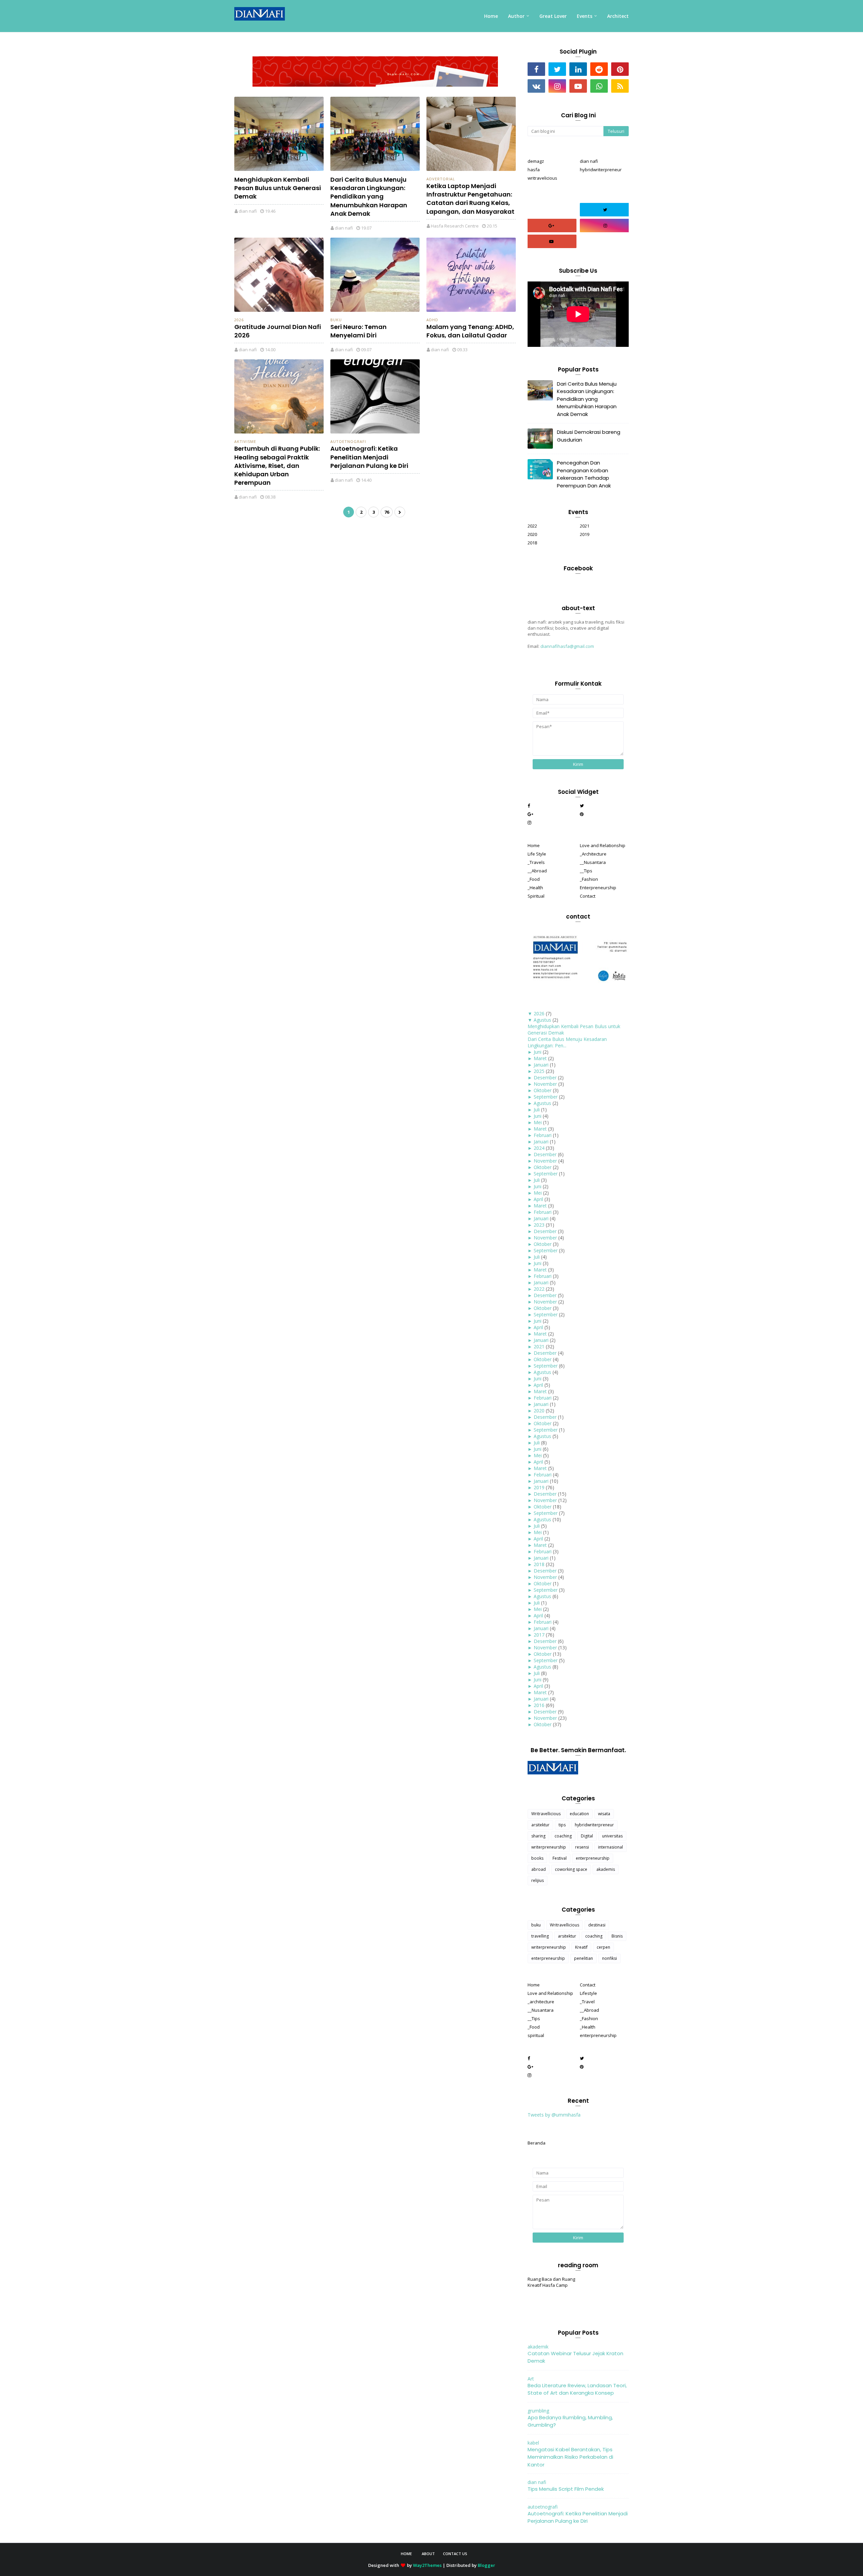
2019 (585, 534)
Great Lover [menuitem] (553, 16)
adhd (432, 320)
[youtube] (578, 86)
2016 (539, 1705)
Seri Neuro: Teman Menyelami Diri (359, 331)
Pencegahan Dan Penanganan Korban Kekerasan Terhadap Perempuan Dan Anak (584, 474)
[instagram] (557, 86)
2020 (532, 534)
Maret (540, 1058)
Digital (587, 1836)
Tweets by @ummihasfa (554, 2115)
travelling (540, 1936)
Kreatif (581, 1947)
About (428, 2554)
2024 (539, 1148)
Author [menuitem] (516, 16)
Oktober (543, 1090)
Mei (538, 1122)
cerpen (603, 1947)
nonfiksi (609, 1958)
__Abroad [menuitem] (537, 871)
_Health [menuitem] (535, 888)
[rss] (620, 86)
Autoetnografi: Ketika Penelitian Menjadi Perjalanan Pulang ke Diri (369, 457)
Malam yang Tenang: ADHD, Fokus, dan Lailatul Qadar (470, 331)
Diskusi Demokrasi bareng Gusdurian (589, 436)
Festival (560, 1858)
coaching (563, 1836)
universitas (612, 1836)
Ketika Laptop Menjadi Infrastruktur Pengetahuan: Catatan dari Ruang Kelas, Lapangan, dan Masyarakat (470, 199)
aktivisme (245, 441)
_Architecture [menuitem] (593, 854)
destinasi (597, 1925)
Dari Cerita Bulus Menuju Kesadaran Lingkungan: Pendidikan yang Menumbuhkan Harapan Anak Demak (369, 197)
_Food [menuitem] (534, 879)
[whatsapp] (599, 86)
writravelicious (542, 178)
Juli (537, 1110)
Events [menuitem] (585, 16)
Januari (541, 1065)
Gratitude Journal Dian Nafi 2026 (278, 331)
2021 (585, 526)
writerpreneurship (549, 1847)
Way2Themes (427, 2565)
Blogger (486, 2565)
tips (562, 1825)
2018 (532, 543)
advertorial (441, 179)
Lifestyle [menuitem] (588, 1993)
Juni (538, 1052)
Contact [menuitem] (588, 896)
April (538, 1199)
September (546, 1097)
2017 (539, 1635)
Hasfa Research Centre (455, 226)
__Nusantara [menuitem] (593, 862)
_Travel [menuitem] (587, 2002)
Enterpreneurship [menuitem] (598, 888)
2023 (539, 1225)
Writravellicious (546, 1814)
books (537, 1858)
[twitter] (557, 69)
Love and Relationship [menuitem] (603, 845)
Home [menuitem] (491, 16)
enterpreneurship (593, 1858)
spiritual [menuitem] (536, 2035)
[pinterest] (620, 69)
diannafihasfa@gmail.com (567, 646)
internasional (611, 1847)
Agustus (542, 1020)
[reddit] (599, 69)
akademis (606, 1869)
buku (336, 320)
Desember (545, 1077)
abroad (539, 1869)
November (545, 1084)
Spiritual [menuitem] (536, 896)
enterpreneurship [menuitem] (598, 2035)
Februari (543, 1135)
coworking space (571, 1869)
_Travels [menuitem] (536, 862)
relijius (538, 1880)
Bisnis (617, 1936)
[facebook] (536, 69)
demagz (536, 161)
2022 (532, 526)
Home (406, 2554)
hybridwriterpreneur (601, 170)
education (579, 1814)
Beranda (537, 2143)
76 (387, 512)
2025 (539, 1071)
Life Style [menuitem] (537, 854)
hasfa (534, 170)
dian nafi (248, 211)
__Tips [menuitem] (586, 871)
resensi (582, 1847)
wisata (604, 1814)
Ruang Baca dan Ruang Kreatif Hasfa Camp (551, 2282)
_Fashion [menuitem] (589, 879)
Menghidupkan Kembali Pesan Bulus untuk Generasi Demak (278, 188)
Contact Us (455, 2554)
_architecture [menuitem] (541, 2002)
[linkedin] (578, 69)
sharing (538, 1836)
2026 (239, 320)
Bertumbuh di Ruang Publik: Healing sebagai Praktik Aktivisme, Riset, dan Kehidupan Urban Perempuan (277, 466)
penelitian (584, 1958)
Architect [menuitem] (618, 16)
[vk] (536, 86)
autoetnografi (348, 441)
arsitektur (540, 1825)
